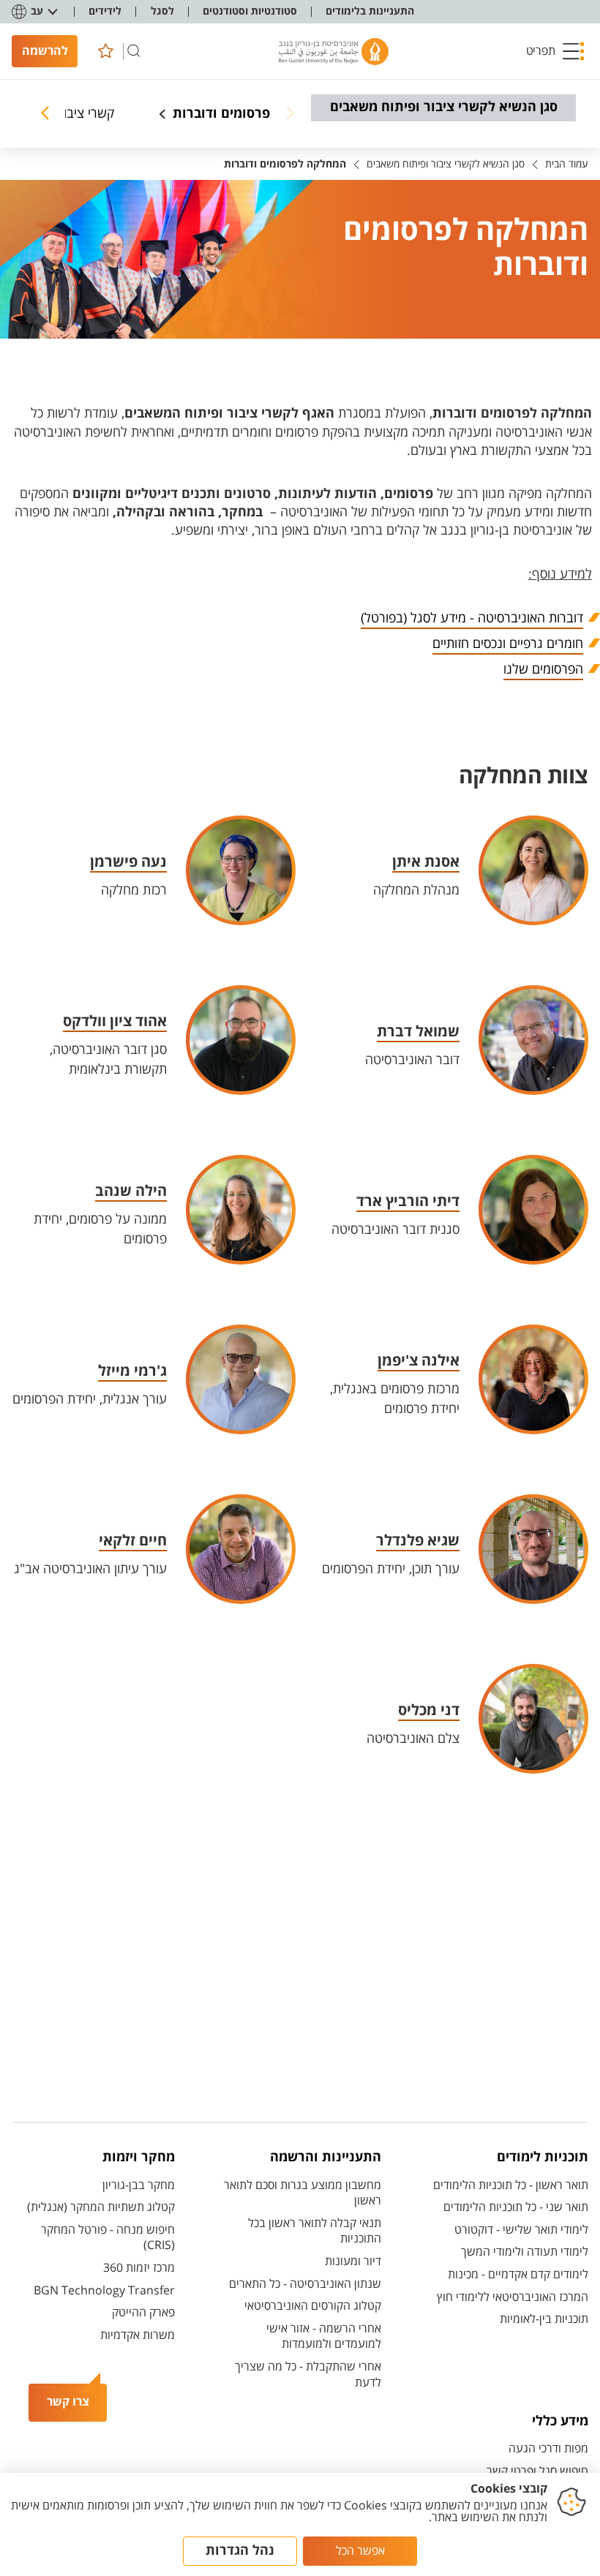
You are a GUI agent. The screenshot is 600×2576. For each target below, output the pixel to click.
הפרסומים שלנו (543, 669)
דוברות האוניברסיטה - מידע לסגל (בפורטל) (472, 618)
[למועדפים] (105, 51)
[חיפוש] (134, 51)
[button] (555, 51)
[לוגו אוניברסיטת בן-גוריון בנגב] (334, 52)
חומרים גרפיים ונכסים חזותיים (508, 644)
